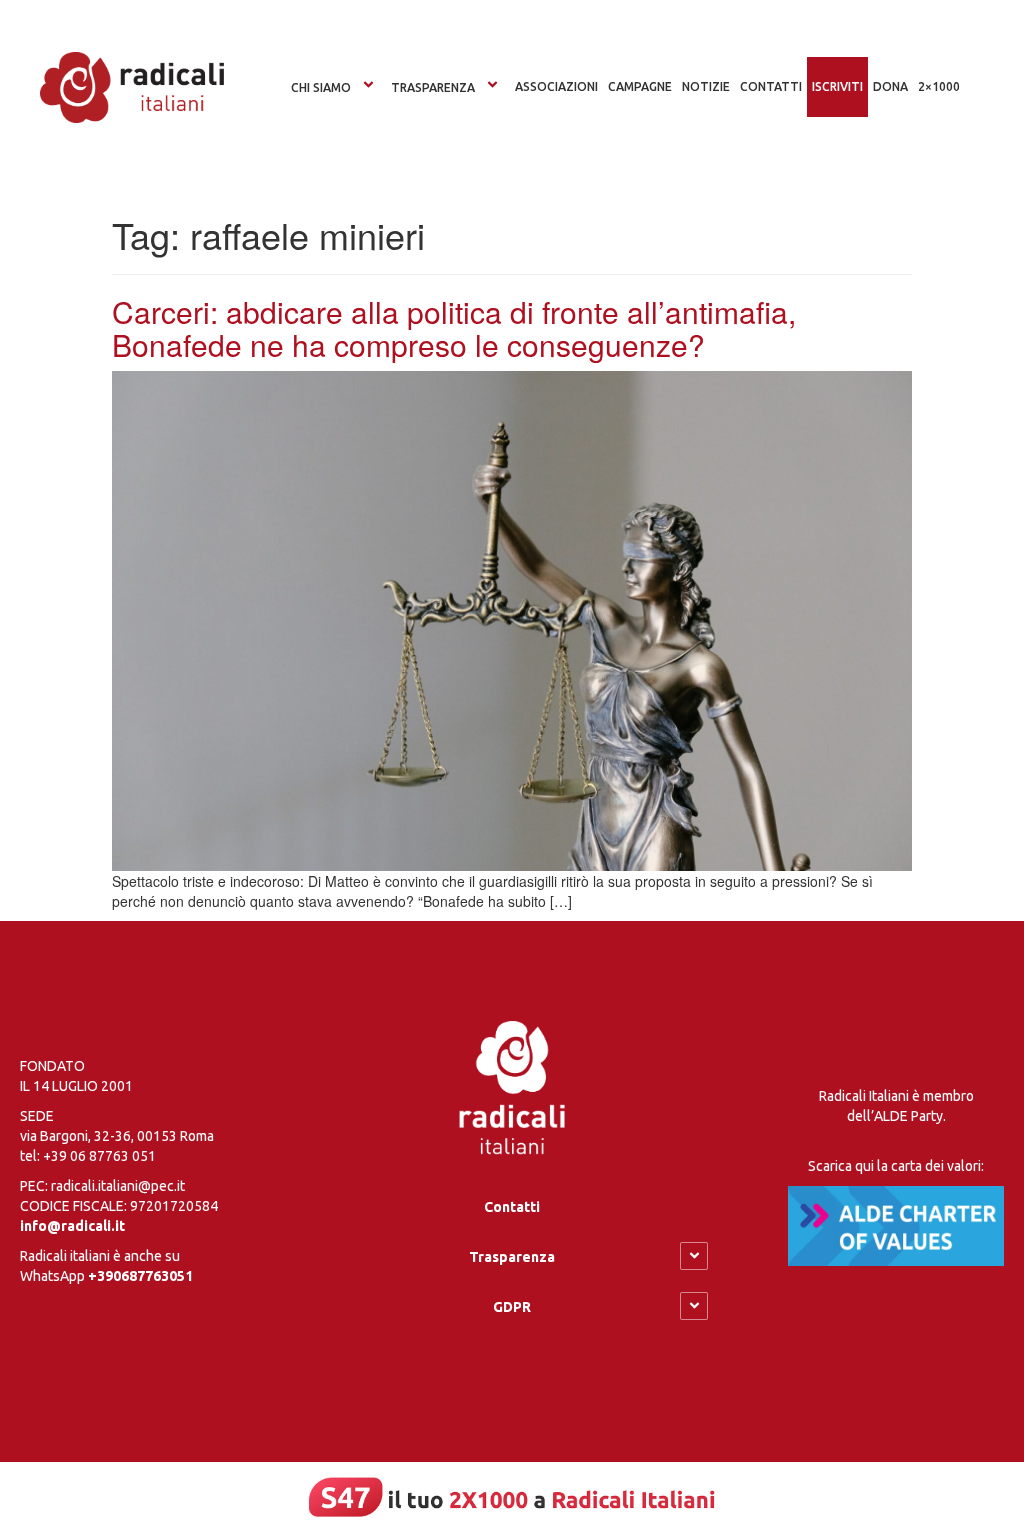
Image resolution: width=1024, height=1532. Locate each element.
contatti (771, 86)
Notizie (706, 86)
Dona (890, 86)
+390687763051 (140, 1276)
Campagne (640, 86)
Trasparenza (433, 87)
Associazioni (556, 86)
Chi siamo (321, 87)
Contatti (512, 1207)
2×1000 (939, 86)
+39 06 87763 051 (99, 1156)
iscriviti (837, 86)
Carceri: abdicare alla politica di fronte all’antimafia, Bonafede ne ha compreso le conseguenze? (454, 328)
